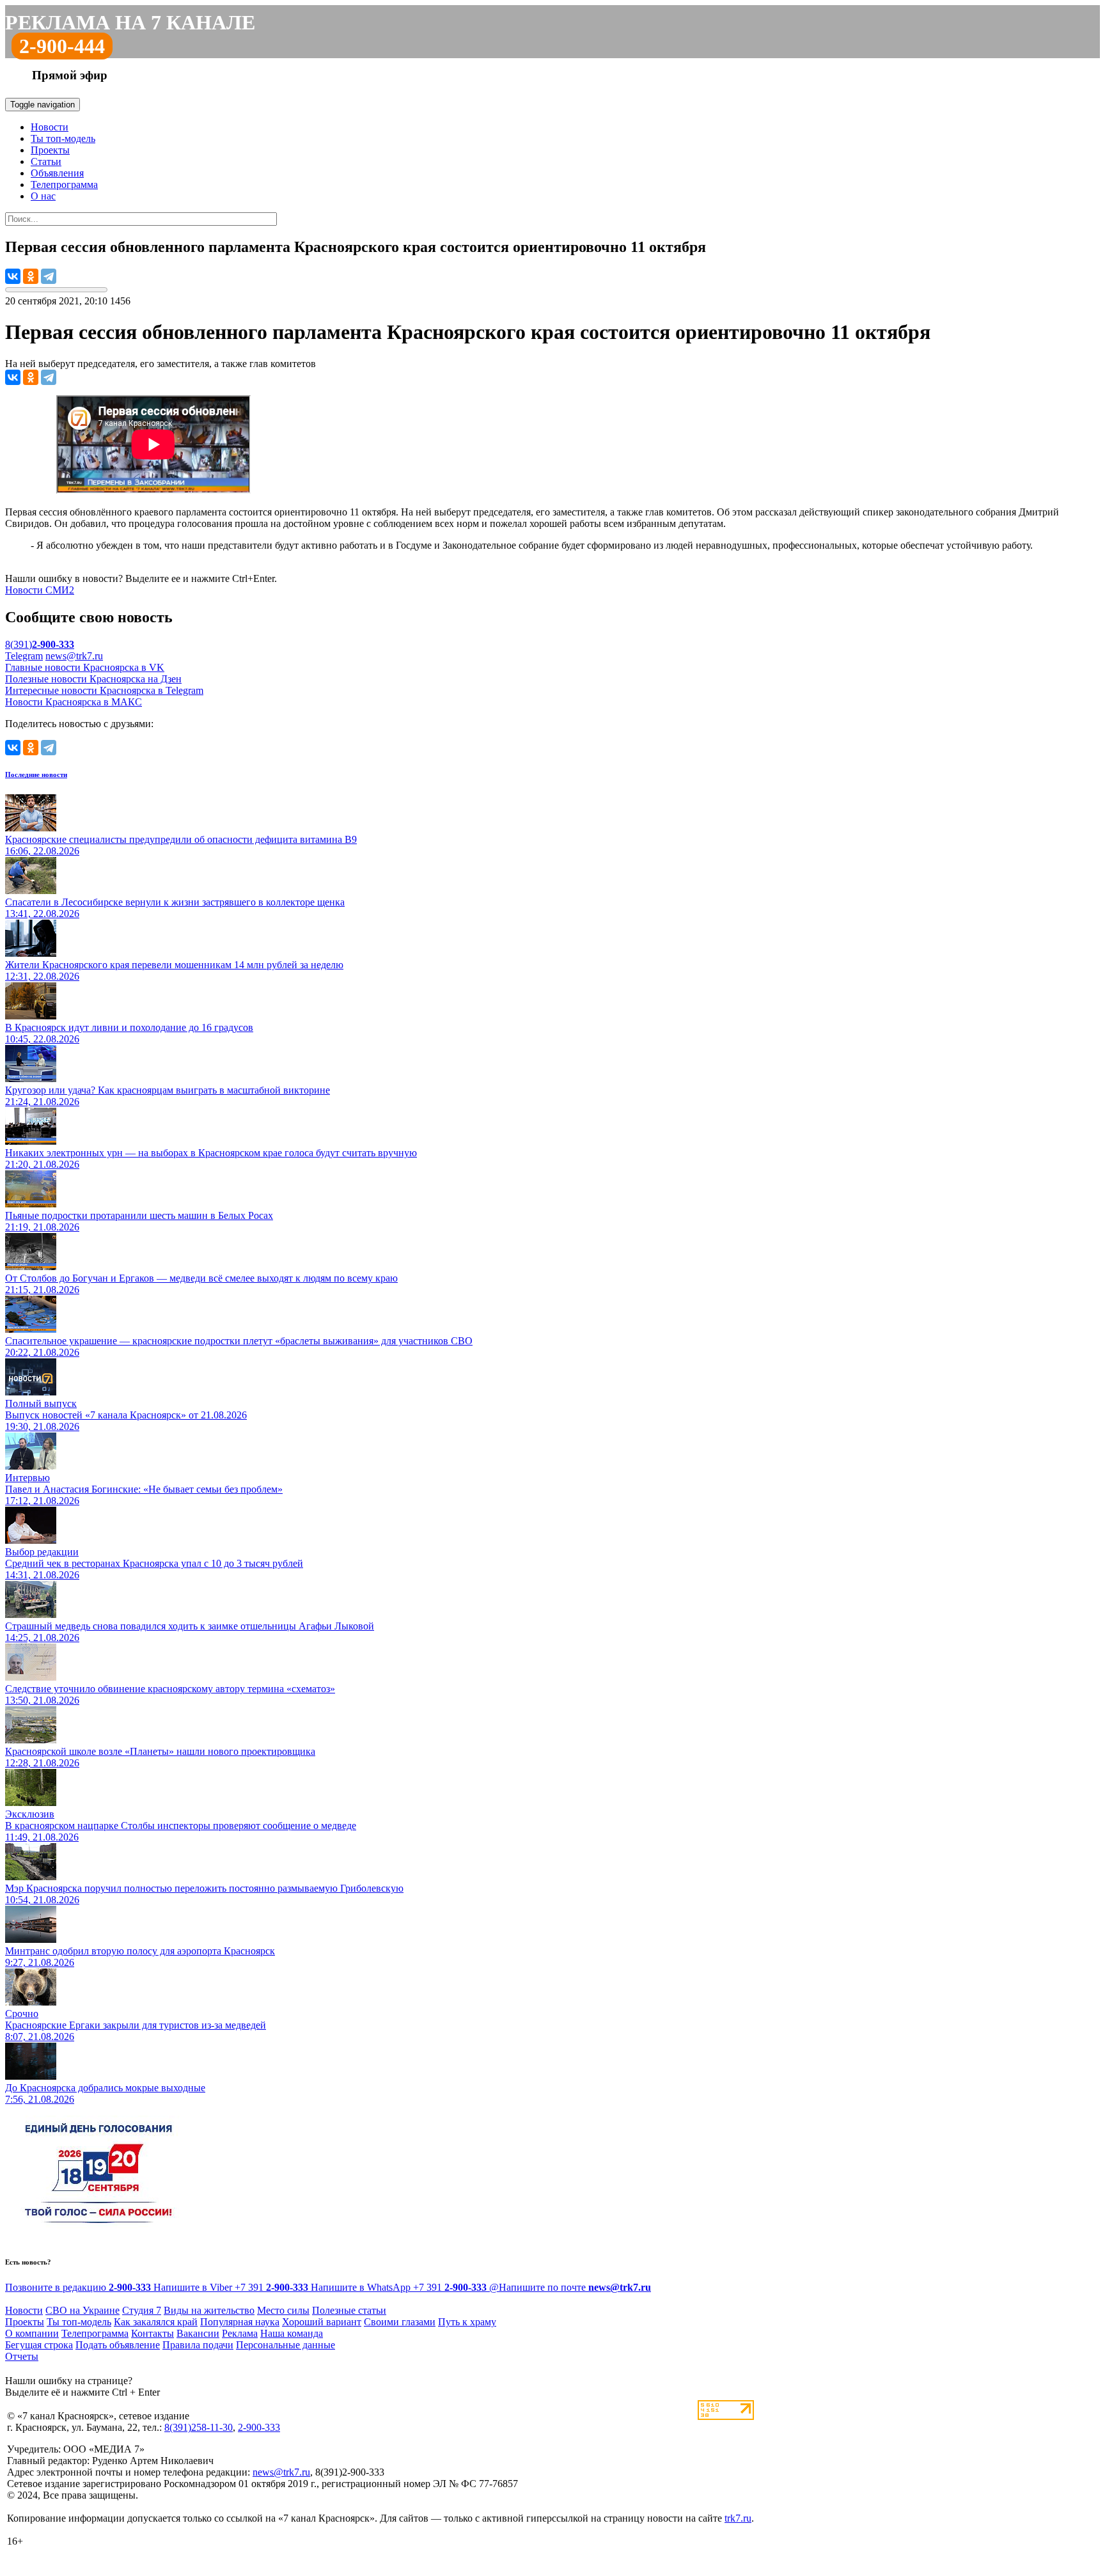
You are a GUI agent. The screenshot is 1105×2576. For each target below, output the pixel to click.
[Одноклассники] (31, 276)
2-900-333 (259, 2427)
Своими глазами (400, 2322)
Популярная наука (240, 2322)
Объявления (57, 173)
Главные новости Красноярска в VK (85, 667)
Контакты (153, 2333)
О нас (43, 196)
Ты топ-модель (63, 138)
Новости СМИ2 (40, 590)
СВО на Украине (82, 2310)
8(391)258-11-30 (199, 2427)
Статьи (46, 161)
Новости (50, 127)
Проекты (50, 150)
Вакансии (198, 2333)
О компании (32, 2333)
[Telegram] (49, 276)
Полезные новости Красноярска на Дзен (93, 679)
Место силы (283, 2310)
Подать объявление (118, 2345)
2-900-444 (62, 46)
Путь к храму (467, 2322)
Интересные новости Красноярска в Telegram (104, 690)
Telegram (24, 656)
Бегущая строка (39, 2345)
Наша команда (292, 2333)
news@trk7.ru (74, 656)
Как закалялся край (156, 2322)
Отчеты (22, 2356)
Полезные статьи (349, 2310)
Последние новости (36, 774)
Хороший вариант (322, 2322)
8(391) (40, 644)
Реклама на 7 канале (130, 22)
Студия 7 (142, 2310)
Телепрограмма (64, 185)
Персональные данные (286, 2345)
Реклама (240, 2333)
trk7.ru (738, 2518)
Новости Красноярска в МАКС (74, 702)
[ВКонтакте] (13, 276)
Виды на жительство (209, 2310)
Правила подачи (198, 2345)
